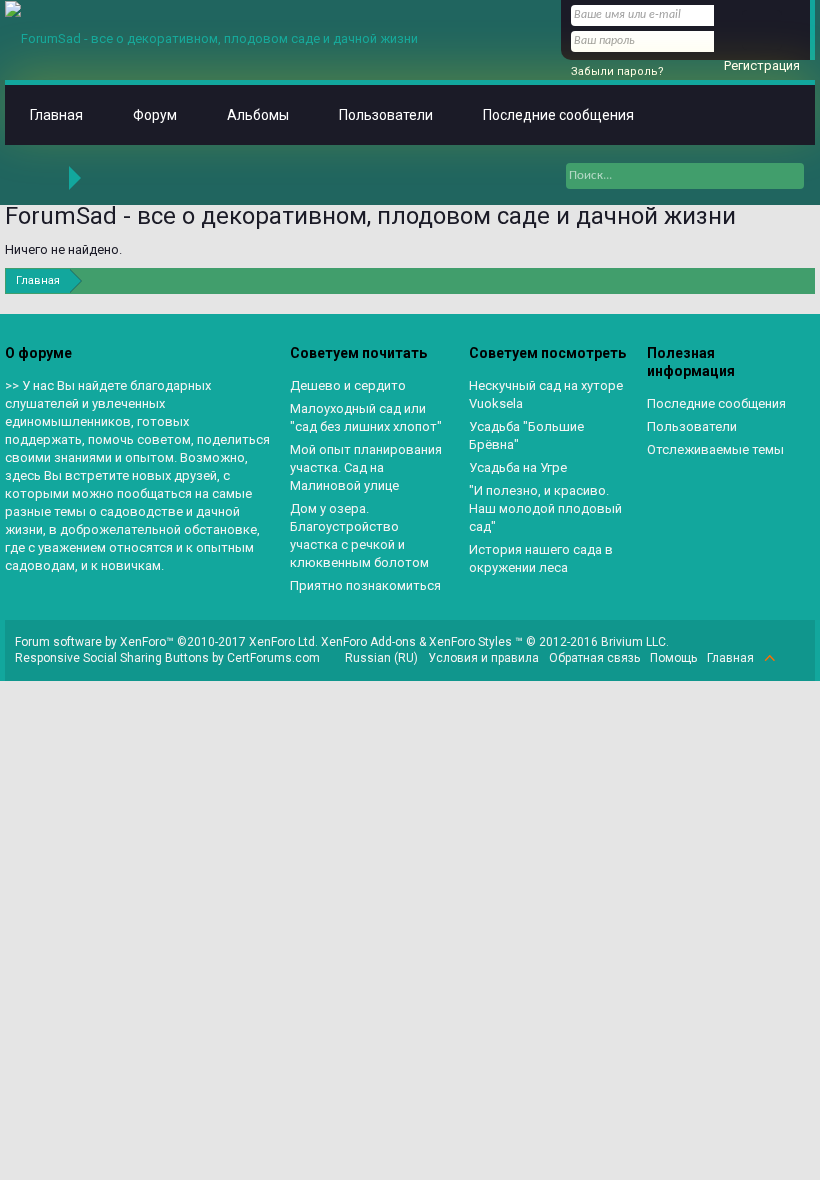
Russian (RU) (381, 658)
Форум (155, 115)
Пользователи (386, 115)
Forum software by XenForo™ (166, 642)
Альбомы (258, 115)
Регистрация (762, 65)
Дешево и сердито (348, 385)
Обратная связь (594, 658)
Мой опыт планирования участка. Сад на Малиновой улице (366, 467)
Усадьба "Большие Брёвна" (526, 435)
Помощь (673, 658)
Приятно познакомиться (365, 585)
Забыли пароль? (617, 71)
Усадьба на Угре (518, 467)
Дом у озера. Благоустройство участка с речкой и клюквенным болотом (359, 535)
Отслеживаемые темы (715, 449)
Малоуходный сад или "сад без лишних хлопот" (366, 417)
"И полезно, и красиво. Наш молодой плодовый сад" (545, 508)
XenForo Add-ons (368, 642)
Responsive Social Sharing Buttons (112, 658)
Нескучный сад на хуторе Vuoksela (546, 394)
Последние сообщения (558, 115)
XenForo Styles (470, 642)
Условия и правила (483, 658)
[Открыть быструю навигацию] (802, 280)
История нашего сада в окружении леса (541, 558)
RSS (793, 658)
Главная (56, 115)
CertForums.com (273, 658)
